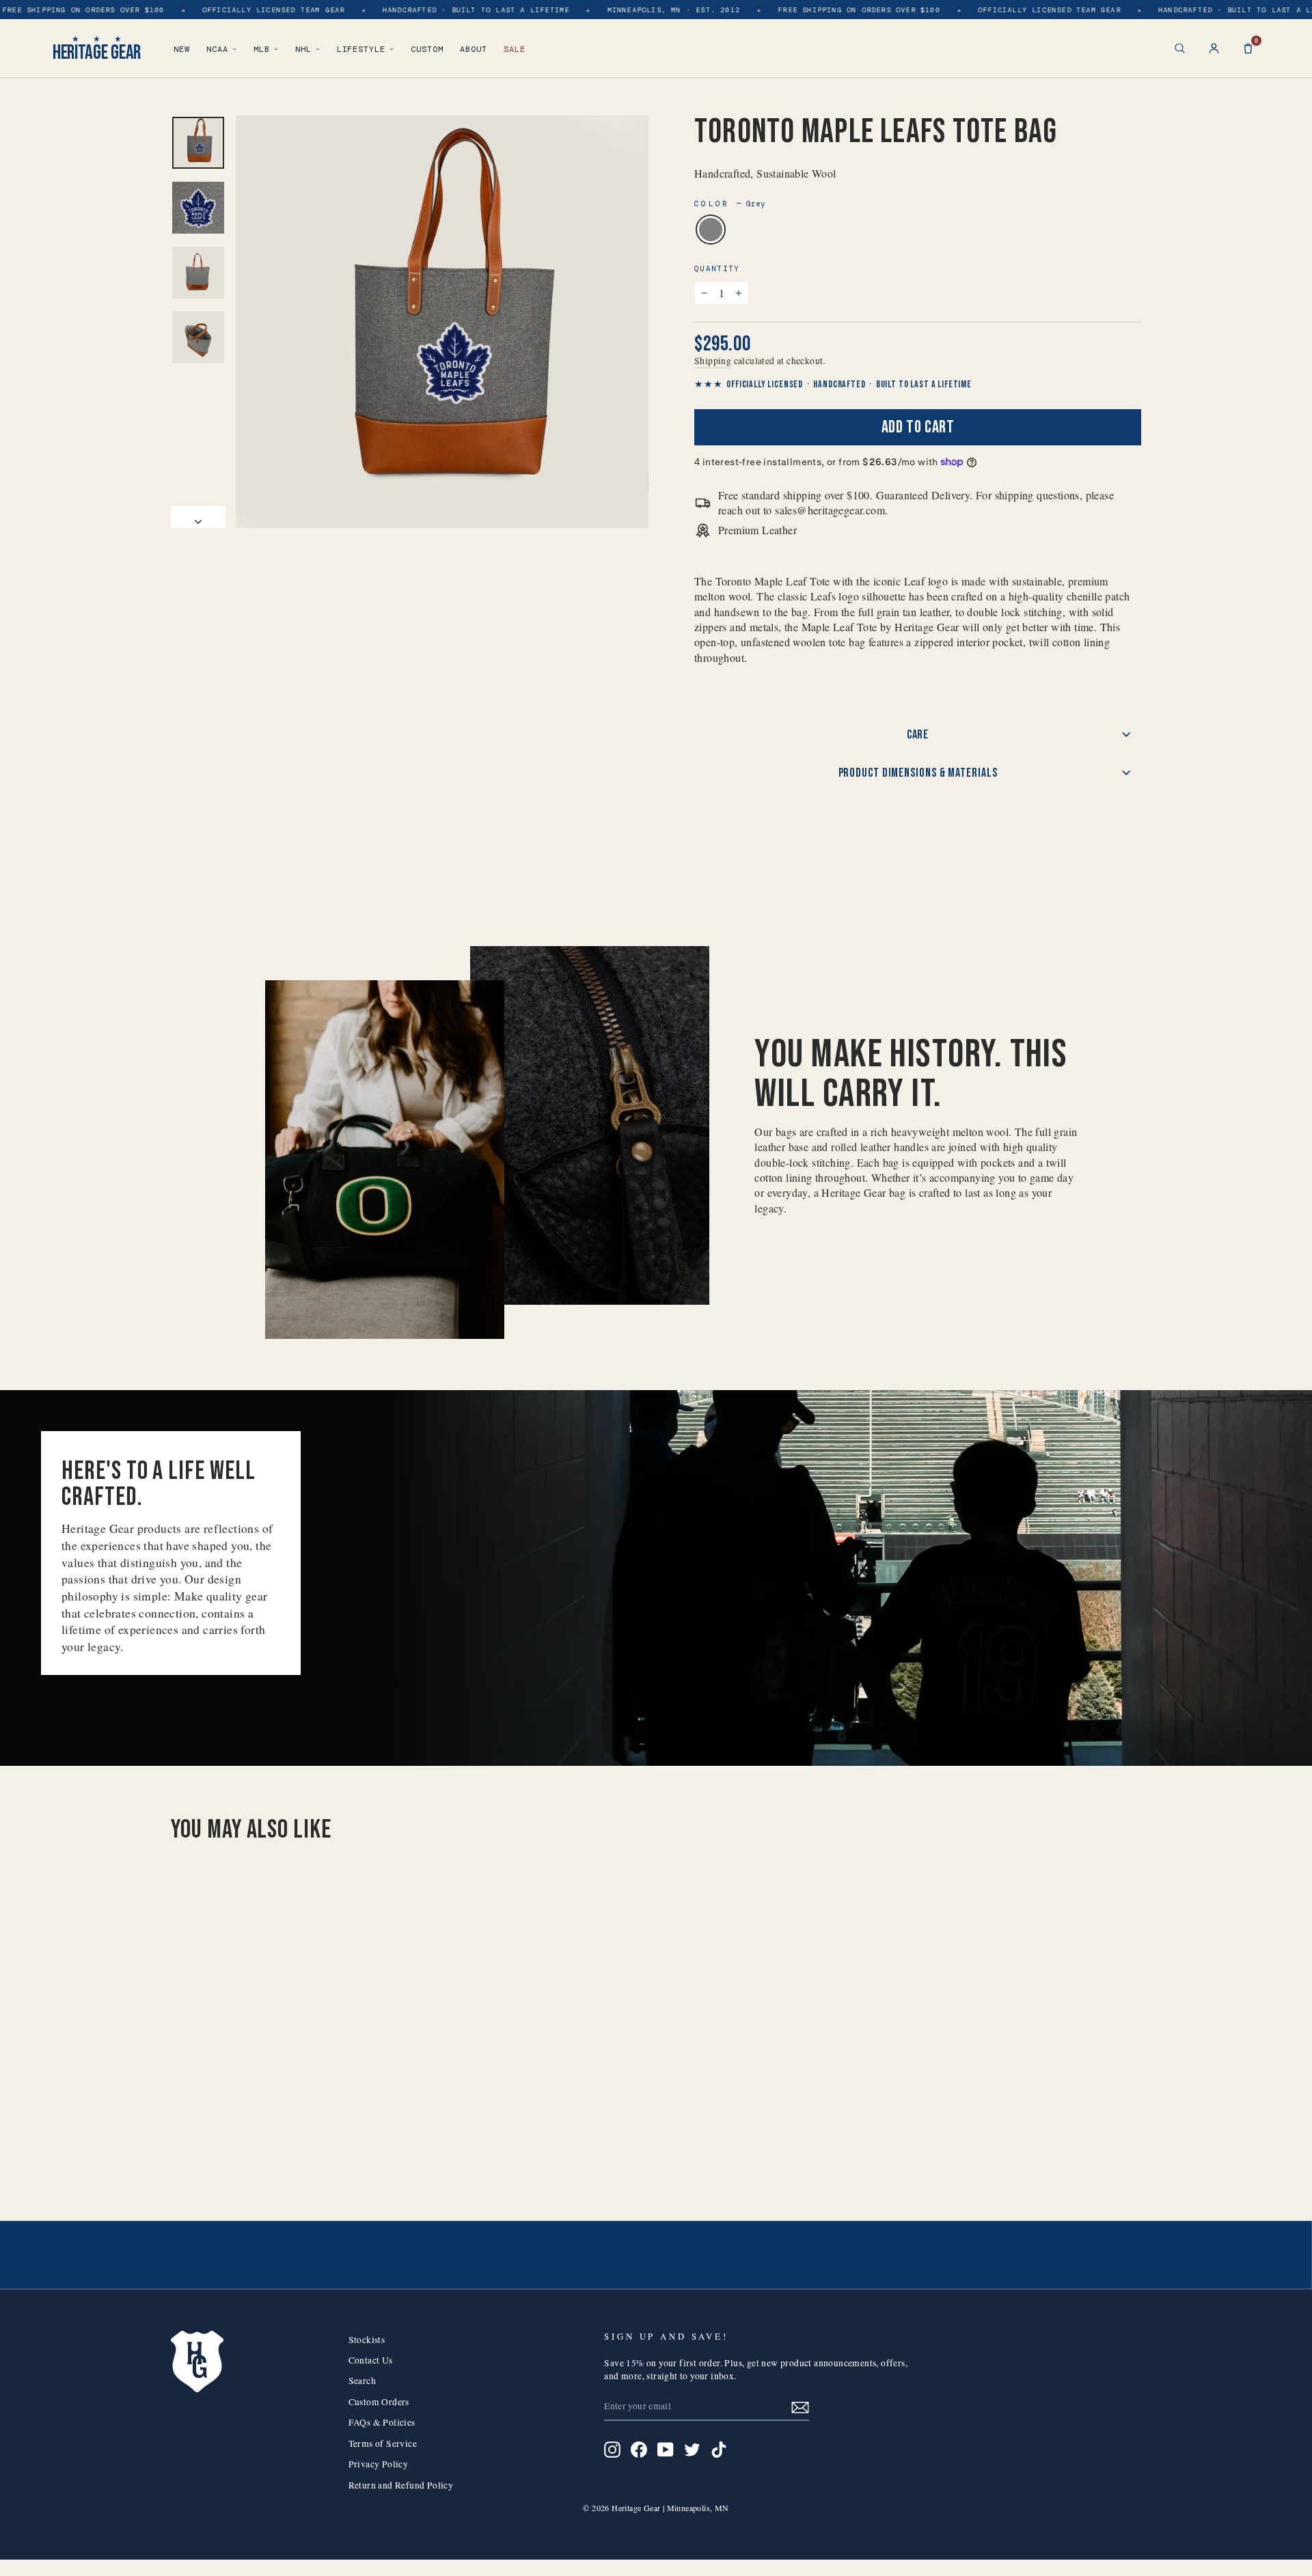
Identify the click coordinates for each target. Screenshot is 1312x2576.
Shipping (713, 361)
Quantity (717, 268)
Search (362, 2381)
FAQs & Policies (382, 2422)
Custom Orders (379, 2402)
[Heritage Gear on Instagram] (612, 2450)
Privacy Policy (379, 2464)
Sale (515, 49)
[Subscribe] (800, 2406)
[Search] (1180, 48)
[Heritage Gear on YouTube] (666, 2450)
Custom (427, 49)
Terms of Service (383, 2443)
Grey (711, 230)
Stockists (367, 2340)
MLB (262, 49)
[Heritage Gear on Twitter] (692, 2450)
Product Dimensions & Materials (918, 773)
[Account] (1214, 48)
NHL (303, 49)
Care (918, 735)
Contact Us (371, 2360)
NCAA (217, 49)
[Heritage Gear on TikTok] (719, 2450)
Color (730, 204)
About (474, 49)
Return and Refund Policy (401, 2485)
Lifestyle (361, 49)
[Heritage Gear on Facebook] (639, 2450)
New (182, 49)
